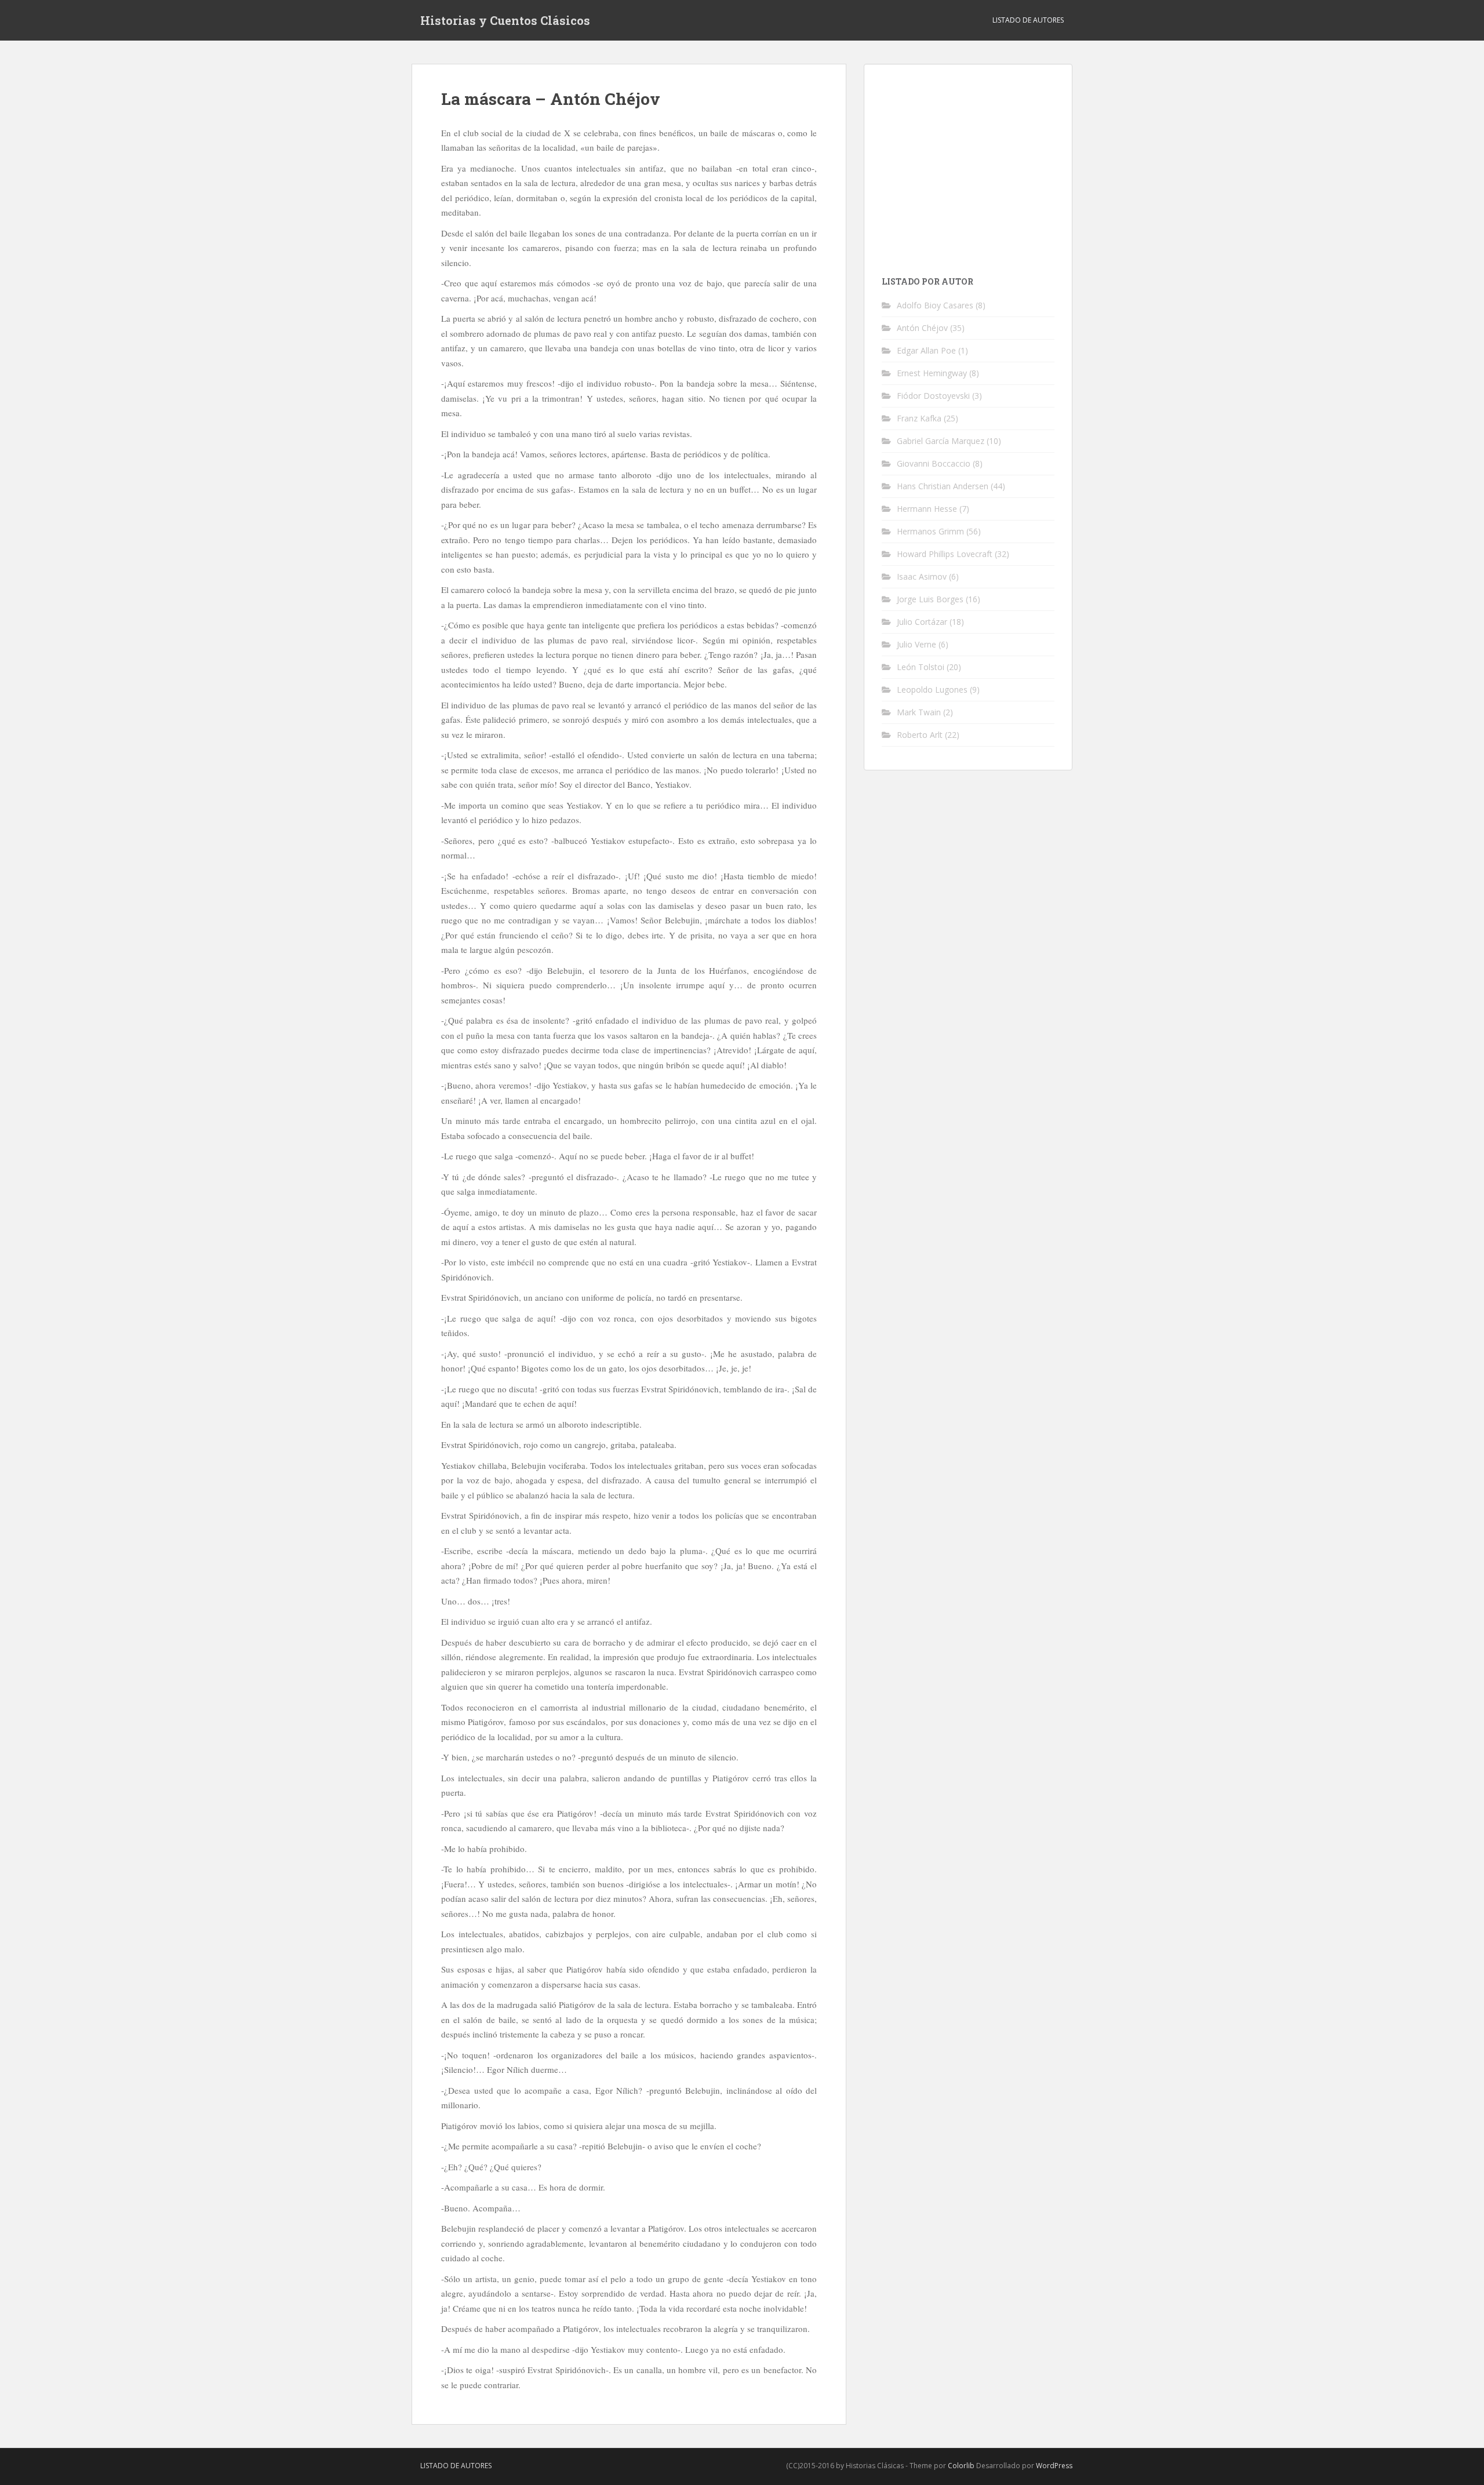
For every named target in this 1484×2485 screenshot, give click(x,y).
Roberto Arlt (920, 735)
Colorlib (961, 2466)
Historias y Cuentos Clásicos (505, 20)
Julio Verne (916, 644)
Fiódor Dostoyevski (933, 396)
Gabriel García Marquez (941, 441)
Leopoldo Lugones (932, 690)
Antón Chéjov (922, 328)
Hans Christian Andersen (943, 486)
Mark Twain (919, 712)
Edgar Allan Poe (926, 350)
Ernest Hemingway (932, 373)
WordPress (1054, 2466)
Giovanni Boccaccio (934, 463)
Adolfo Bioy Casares (935, 305)
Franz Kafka (919, 418)
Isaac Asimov (922, 576)
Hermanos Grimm (930, 531)
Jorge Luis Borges (930, 599)
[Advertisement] (979, 163)
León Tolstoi (921, 667)
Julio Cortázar (922, 622)
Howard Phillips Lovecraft (945, 554)
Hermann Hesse (927, 509)
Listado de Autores (1028, 20)
